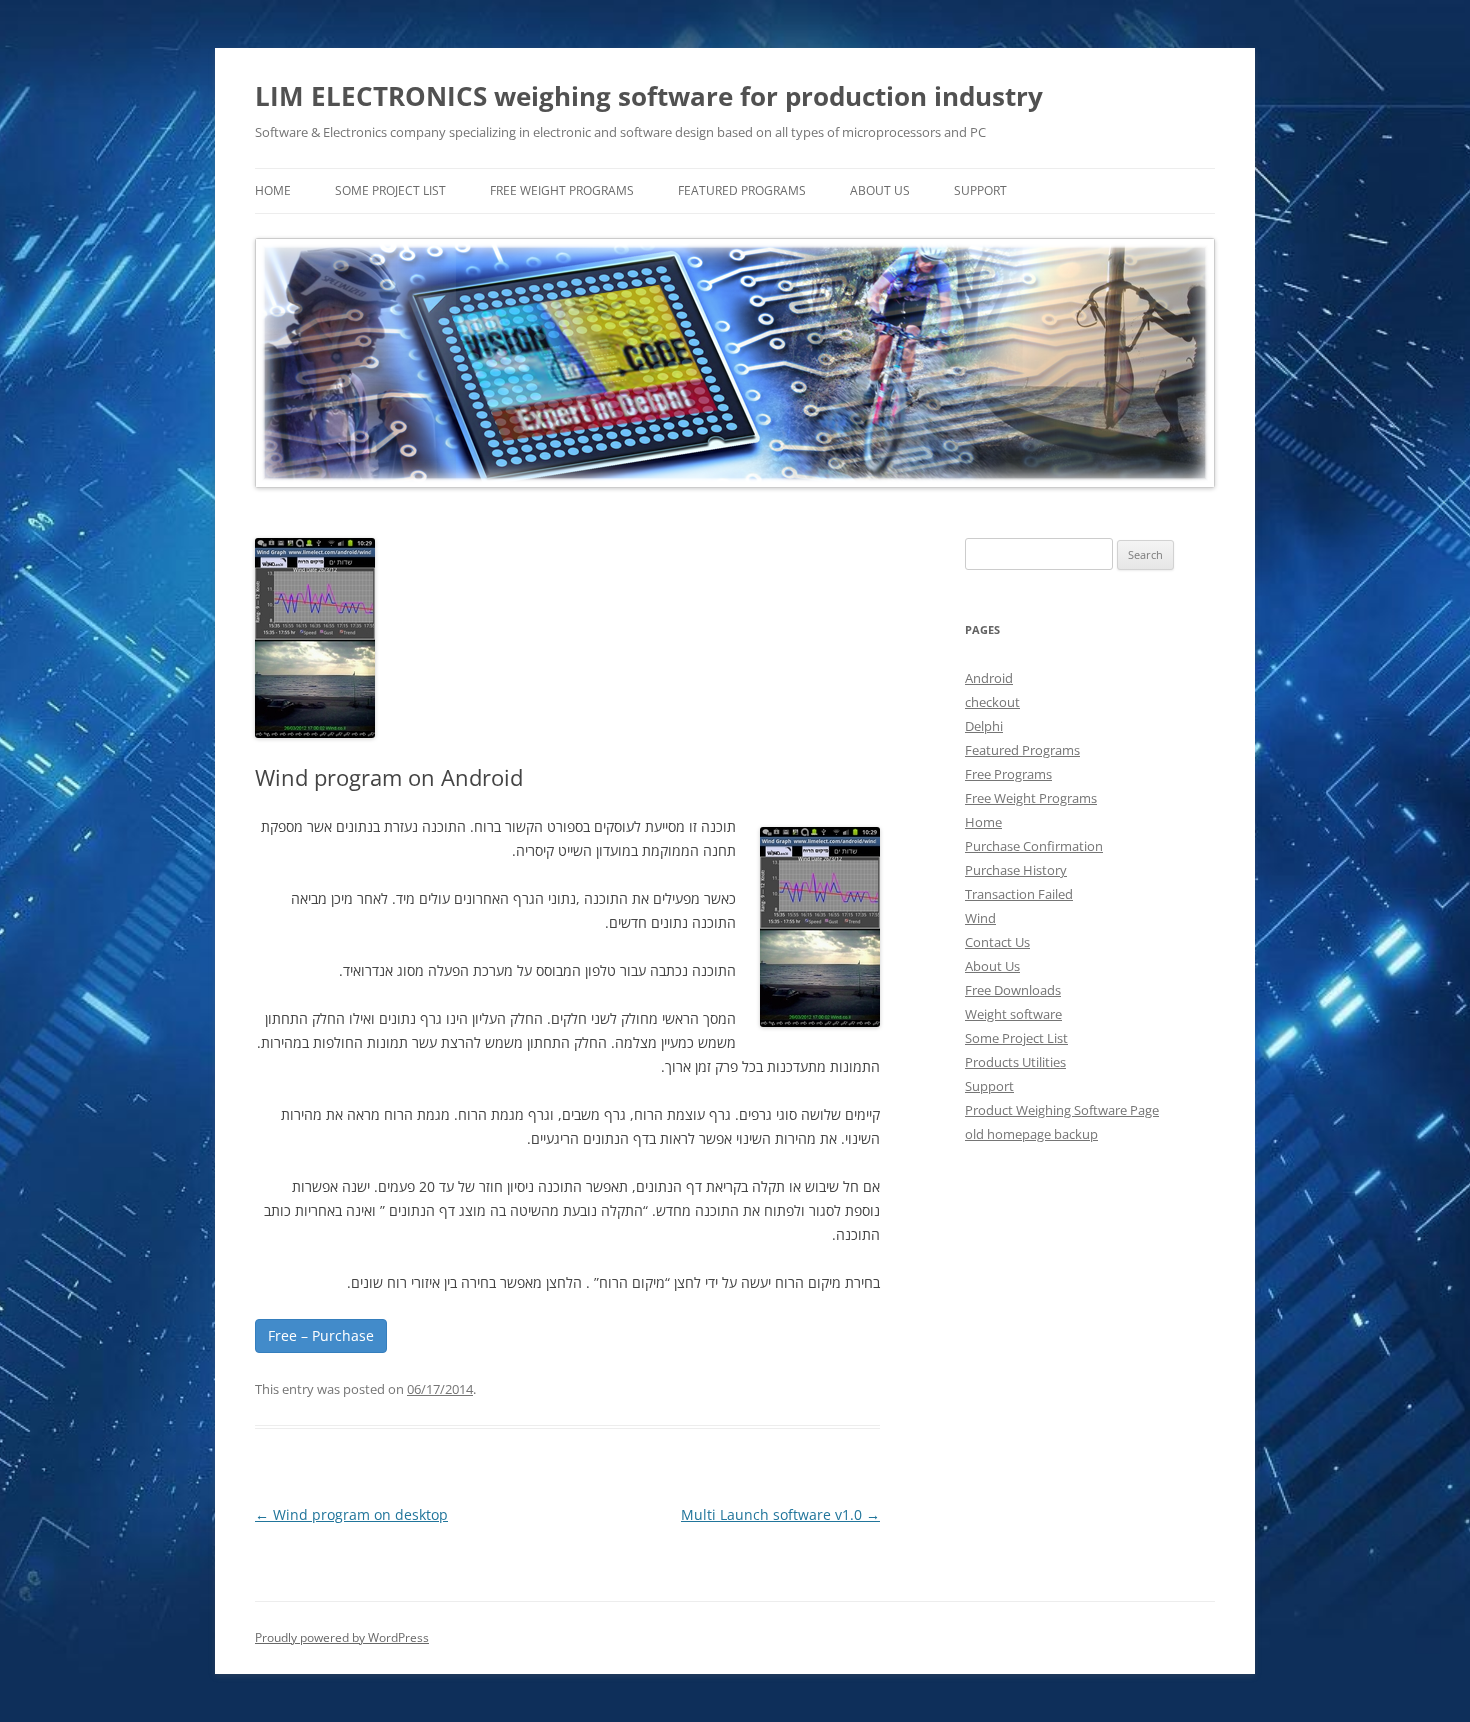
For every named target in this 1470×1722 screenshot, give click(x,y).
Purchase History (1016, 870)
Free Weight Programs (562, 190)
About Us (880, 190)
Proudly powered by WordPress (342, 1637)
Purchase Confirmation (1034, 846)
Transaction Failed (1019, 894)
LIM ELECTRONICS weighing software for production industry (649, 96)
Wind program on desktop (351, 1514)
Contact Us (997, 942)
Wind (980, 918)
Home (983, 822)
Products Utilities (1015, 1062)
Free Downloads (1013, 990)
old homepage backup (1031, 1134)
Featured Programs (742, 190)
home (273, 190)
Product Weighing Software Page (1062, 1110)
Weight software (1013, 1014)
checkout (992, 702)
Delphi (984, 726)
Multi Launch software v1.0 (780, 1514)
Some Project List (390, 190)
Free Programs (1008, 774)
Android (989, 678)
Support (980, 190)
